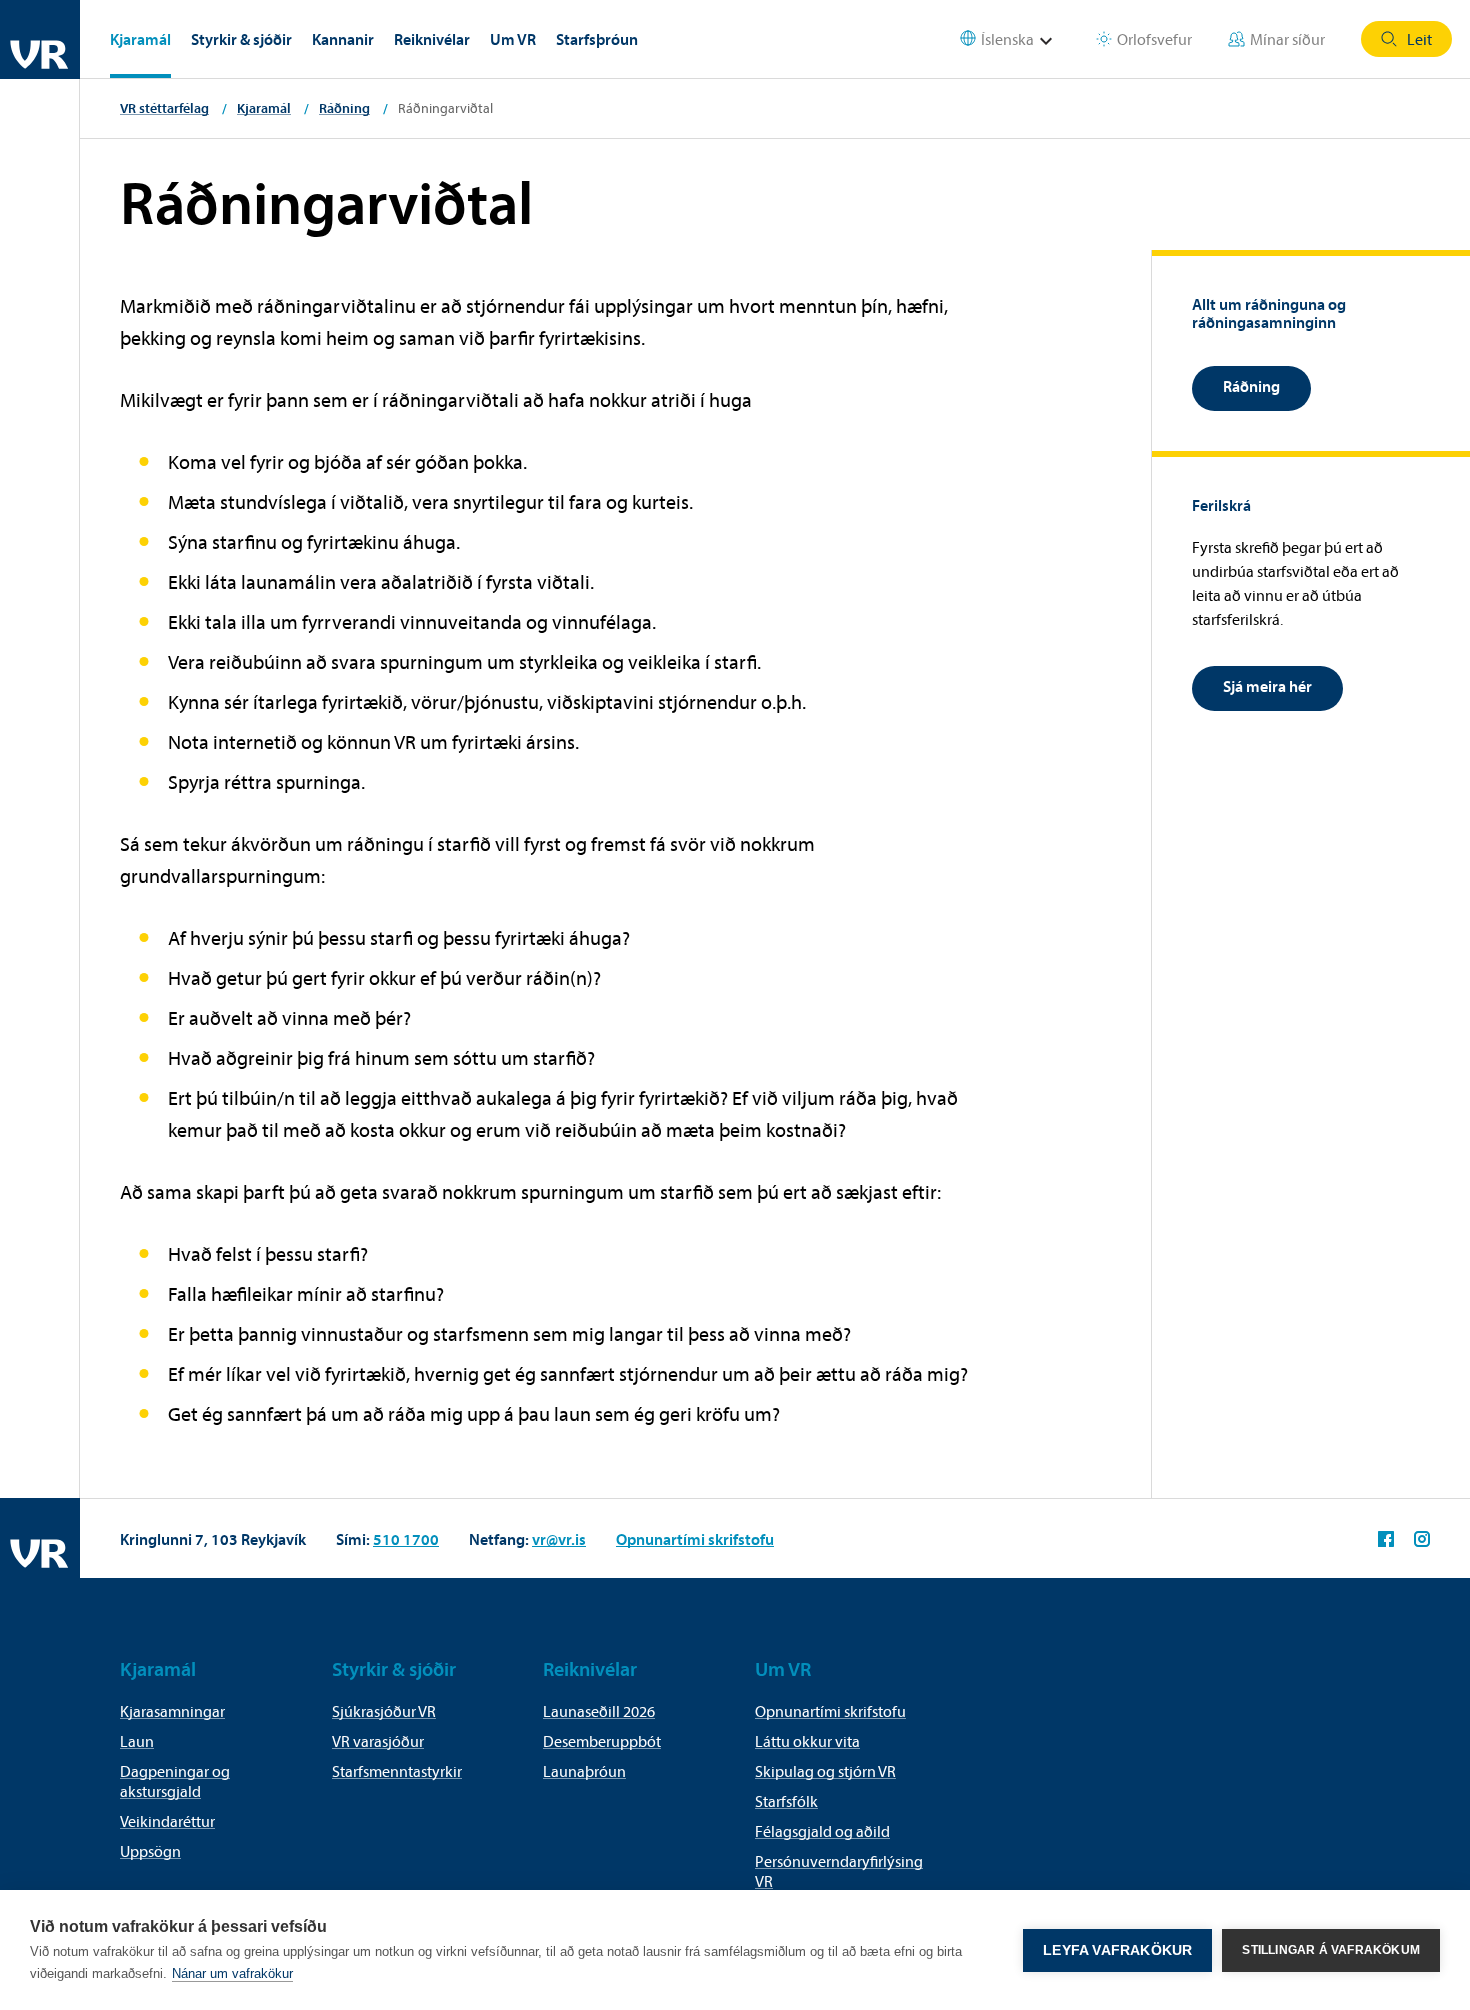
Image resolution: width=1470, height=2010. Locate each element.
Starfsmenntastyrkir (397, 1771)
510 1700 (406, 1539)
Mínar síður (1287, 39)
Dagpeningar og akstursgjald (175, 1781)
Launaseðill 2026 (599, 1711)
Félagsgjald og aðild (822, 1831)
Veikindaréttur (167, 1821)
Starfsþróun (597, 39)
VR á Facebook (1386, 1539)
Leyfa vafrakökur (1117, 1950)
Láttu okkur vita (807, 1741)
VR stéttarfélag (164, 108)
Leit (1419, 39)
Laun (137, 1741)
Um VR (513, 39)
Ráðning (344, 108)
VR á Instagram (1422, 1539)
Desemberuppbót (602, 1741)
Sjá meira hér (1267, 686)
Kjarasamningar (172, 1711)
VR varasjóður (378, 1741)
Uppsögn (150, 1851)
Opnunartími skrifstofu (695, 1539)
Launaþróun (584, 1771)
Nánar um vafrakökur (232, 1973)
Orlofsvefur (1154, 39)
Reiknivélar (432, 39)
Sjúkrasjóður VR (384, 1711)
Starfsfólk (786, 1801)
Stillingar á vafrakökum (1331, 1950)
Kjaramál (140, 39)
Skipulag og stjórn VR (825, 1771)
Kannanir (343, 39)
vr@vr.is (559, 1539)
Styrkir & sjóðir (241, 39)
